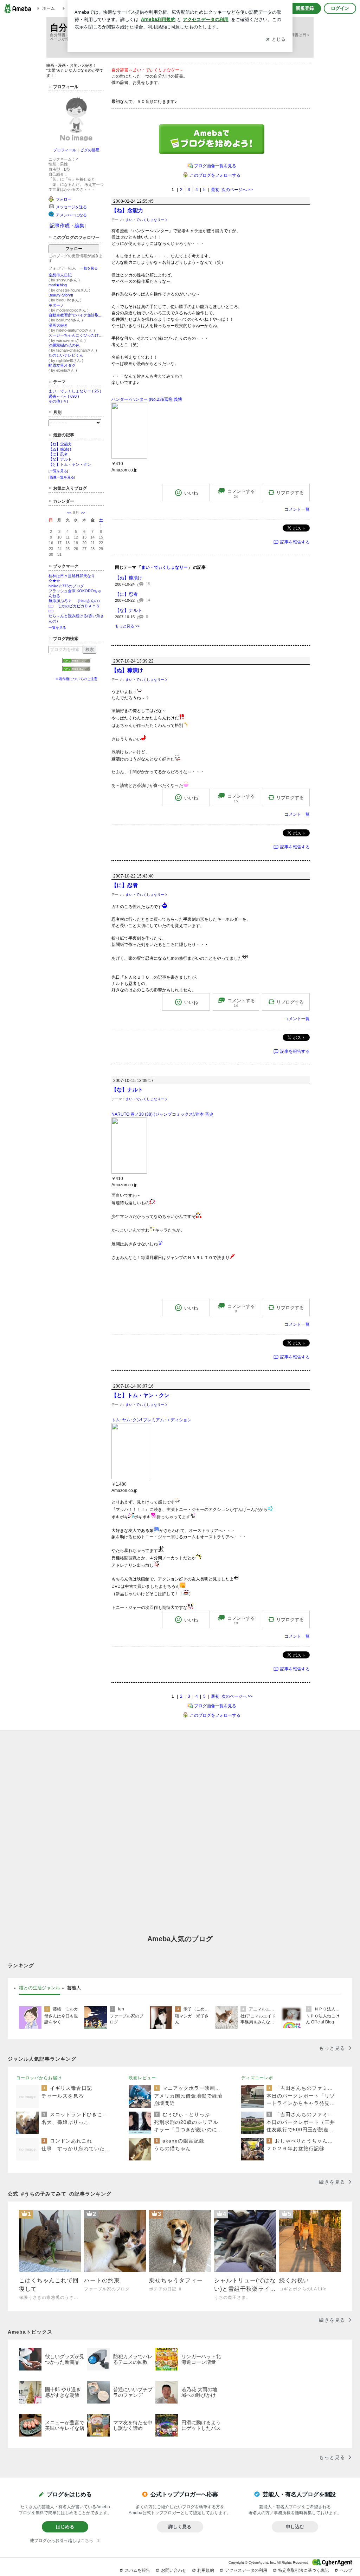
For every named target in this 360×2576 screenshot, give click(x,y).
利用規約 (206, 2570)
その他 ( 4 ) (58, 401)
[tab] (40, 1988)
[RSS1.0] (76, 662)
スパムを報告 (137, 2570)
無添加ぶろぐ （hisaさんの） (75, 601)
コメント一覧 (297, 509)
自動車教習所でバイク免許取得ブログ (76, 315)
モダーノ (56, 305)
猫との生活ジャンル (40, 1988)
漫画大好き (58, 325)
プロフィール (65, 150)
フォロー (74, 249)
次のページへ (237, 190)
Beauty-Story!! (61, 295)
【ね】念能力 (60, 444)
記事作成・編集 (67, 226)
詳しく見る (180, 2527)
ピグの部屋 (90, 150)
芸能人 (74, 1988)
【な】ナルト (60, 459)
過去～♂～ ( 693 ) (64, 396)
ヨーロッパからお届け (39, 2078)
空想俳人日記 (60, 275)
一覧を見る (89, 268)
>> (83, 513)
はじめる (65, 2527)
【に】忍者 (58, 454)
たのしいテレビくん (66, 355)
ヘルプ (346, 2570)
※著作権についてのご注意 (76, 679)
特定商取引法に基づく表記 (303, 2570)
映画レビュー (142, 2078)
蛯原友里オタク (62, 365)
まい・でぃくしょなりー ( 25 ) (75, 391)
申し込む (295, 2527)
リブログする (290, 493)
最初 (215, 190)
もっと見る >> (127, 626)
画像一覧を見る (62, 477)
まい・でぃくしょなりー (145, 220)
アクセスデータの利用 (246, 2570)
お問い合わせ (174, 2570)
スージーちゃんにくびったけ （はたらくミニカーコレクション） (76, 335)
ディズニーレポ (257, 2078)
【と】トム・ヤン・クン (70, 464)
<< (69, 513)
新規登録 (305, 8)
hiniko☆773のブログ (66, 586)
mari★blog (58, 285)
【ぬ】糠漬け (60, 449)
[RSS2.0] (76, 670)
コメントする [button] (241, 494)
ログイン (340, 8)
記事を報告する (295, 542)
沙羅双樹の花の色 (64, 345)
